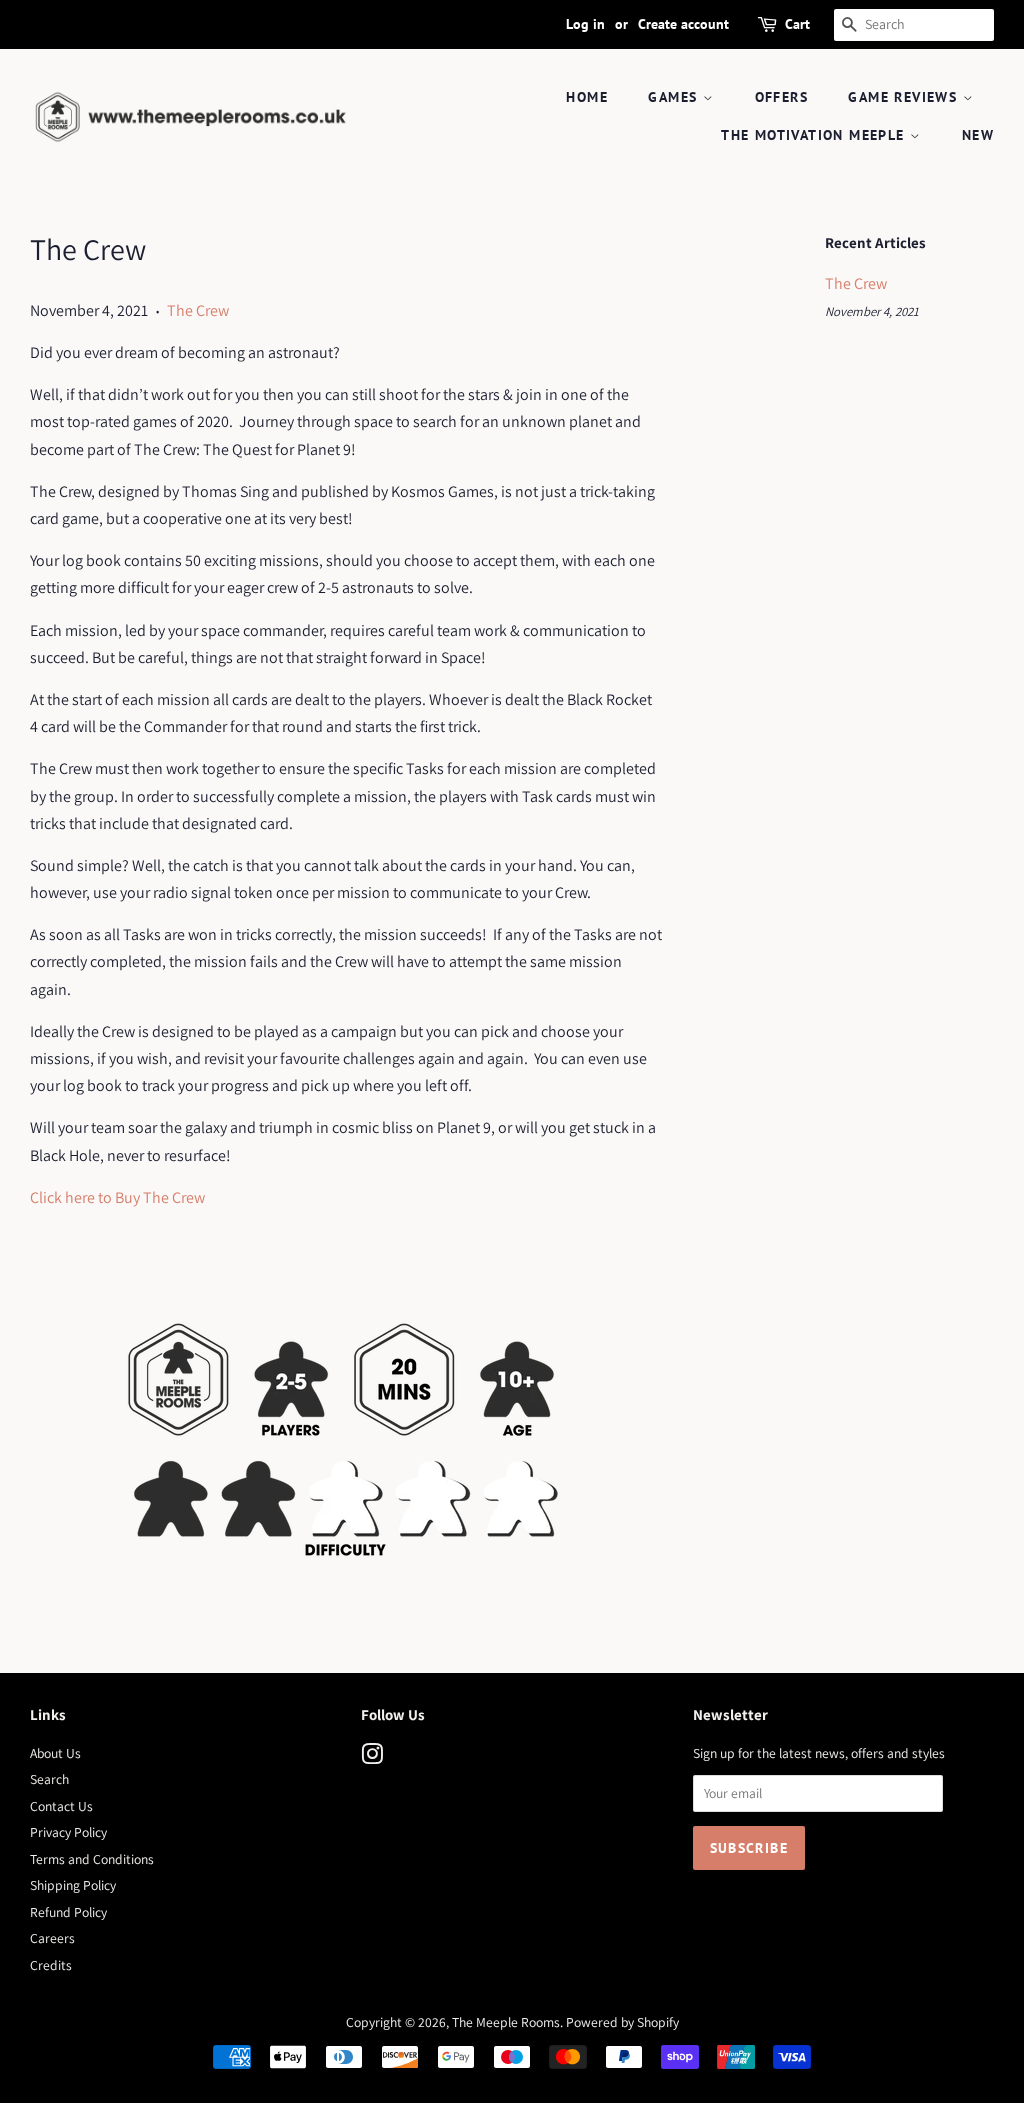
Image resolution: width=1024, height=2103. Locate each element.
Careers (52, 1938)
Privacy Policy (68, 1832)
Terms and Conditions (92, 1859)
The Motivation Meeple (815, 135)
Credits (51, 1965)
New (978, 135)
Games (675, 97)
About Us (55, 1753)
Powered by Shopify (622, 2022)
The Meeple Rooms (506, 2022)
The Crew (198, 310)
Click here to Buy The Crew (117, 1197)
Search (49, 1779)
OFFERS (781, 97)
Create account (683, 24)
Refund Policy (68, 1912)
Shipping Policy (73, 1885)
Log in (585, 24)
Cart (797, 24)
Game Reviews (905, 97)
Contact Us (61, 1806)
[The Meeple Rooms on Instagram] (372, 1758)
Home (587, 97)
